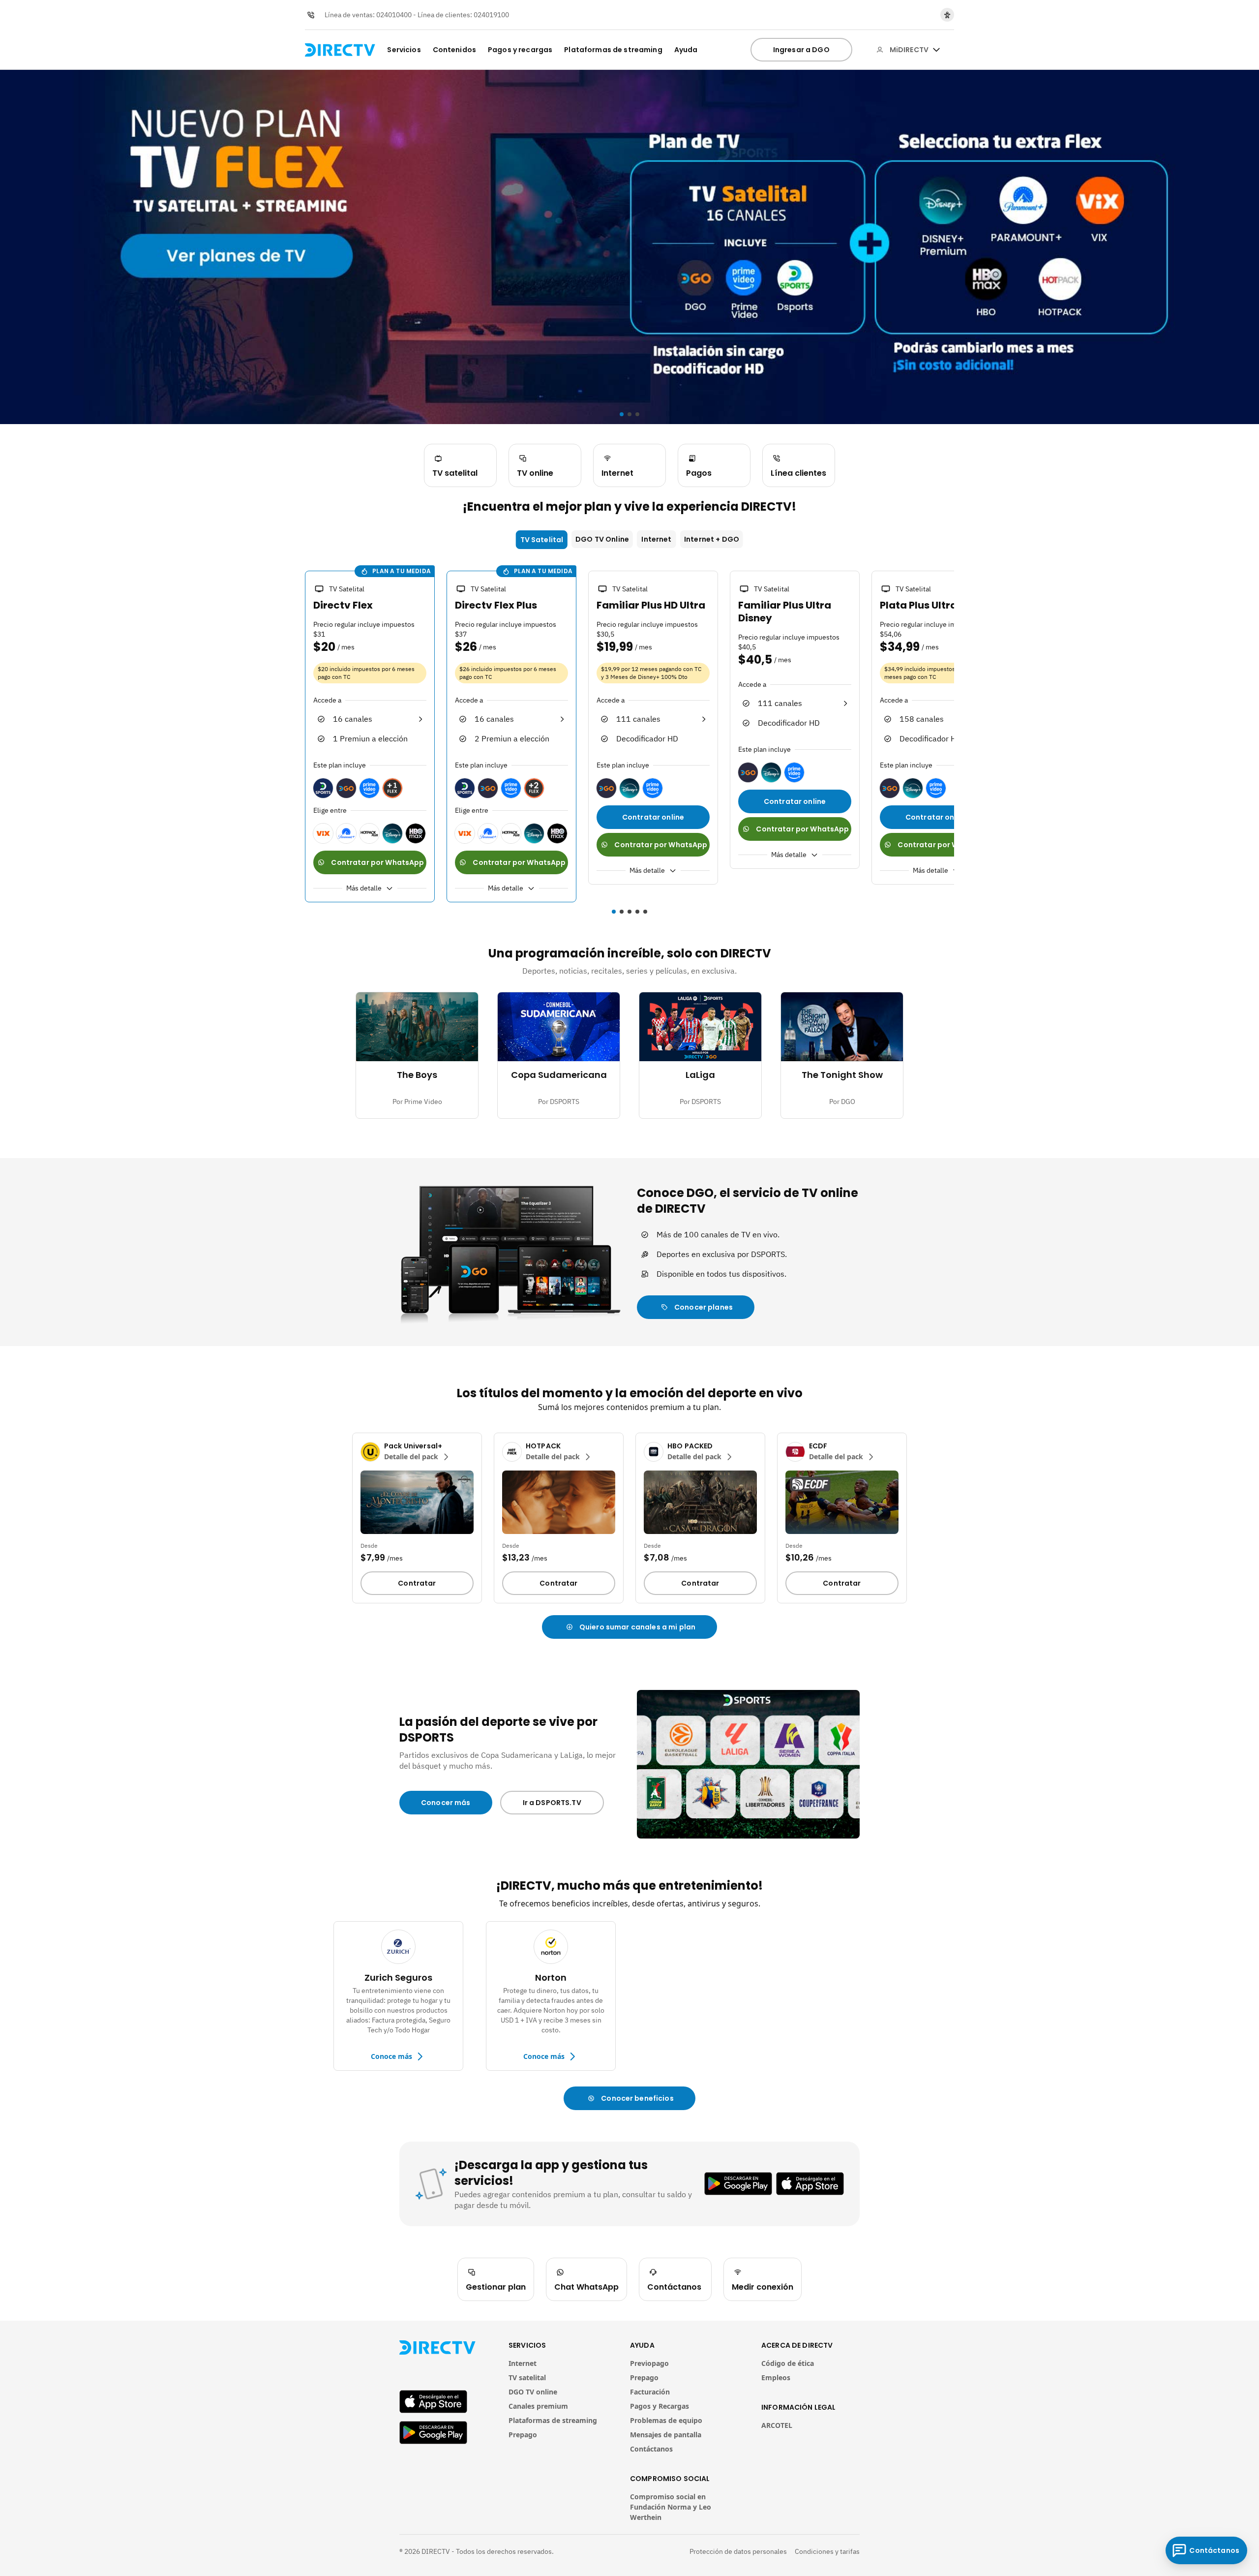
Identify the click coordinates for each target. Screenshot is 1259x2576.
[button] (299, 738)
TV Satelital (542, 540)
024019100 (491, 15)
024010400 (394, 15)
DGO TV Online (602, 539)
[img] (936, 50)
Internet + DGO (712, 539)
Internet (656, 539)
